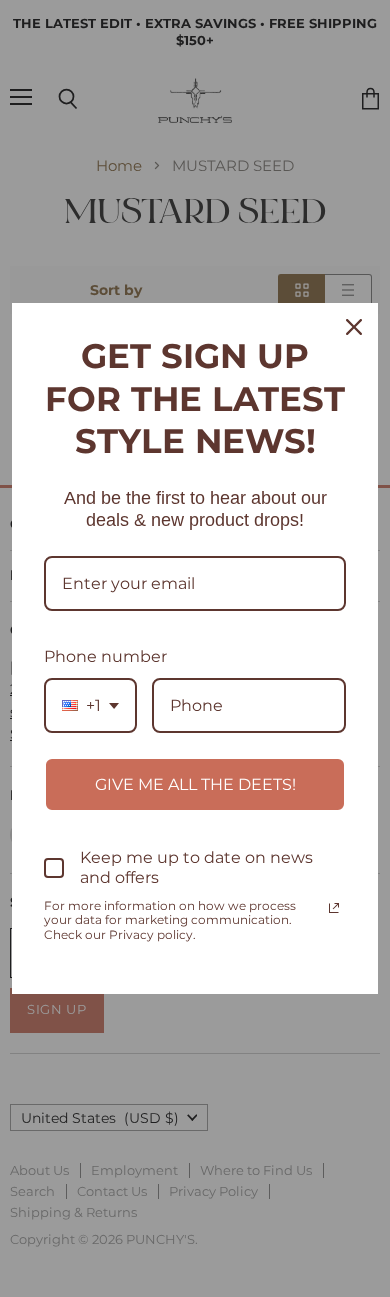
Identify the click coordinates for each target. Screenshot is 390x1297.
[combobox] (90, 705)
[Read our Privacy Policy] (334, 908)
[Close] (354, 327)
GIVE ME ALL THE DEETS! (195, 784)
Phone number (105, 656)
